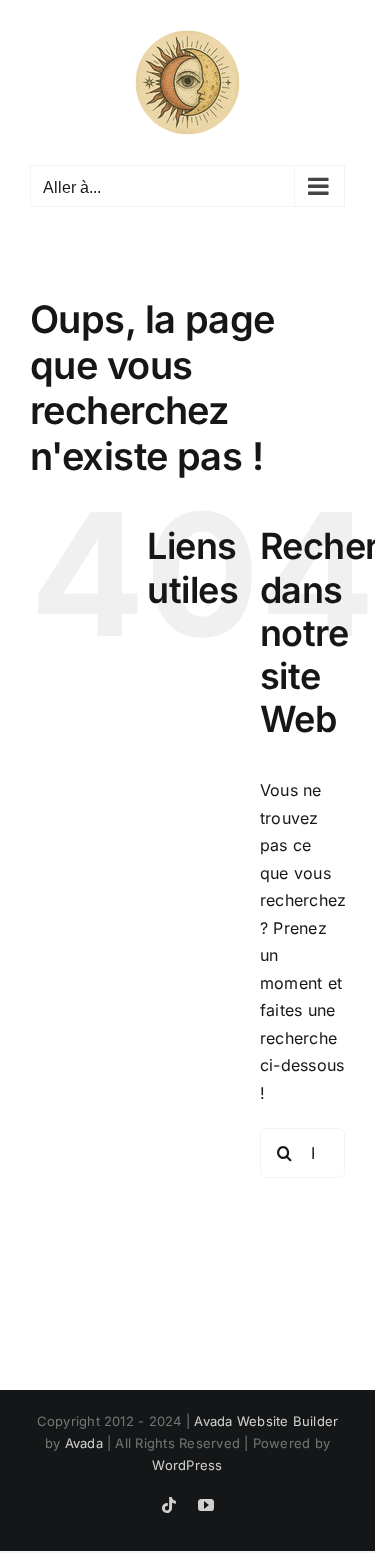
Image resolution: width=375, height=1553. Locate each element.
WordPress (187, 1465)
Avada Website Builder (266, 1421)
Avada (84, 1443)
